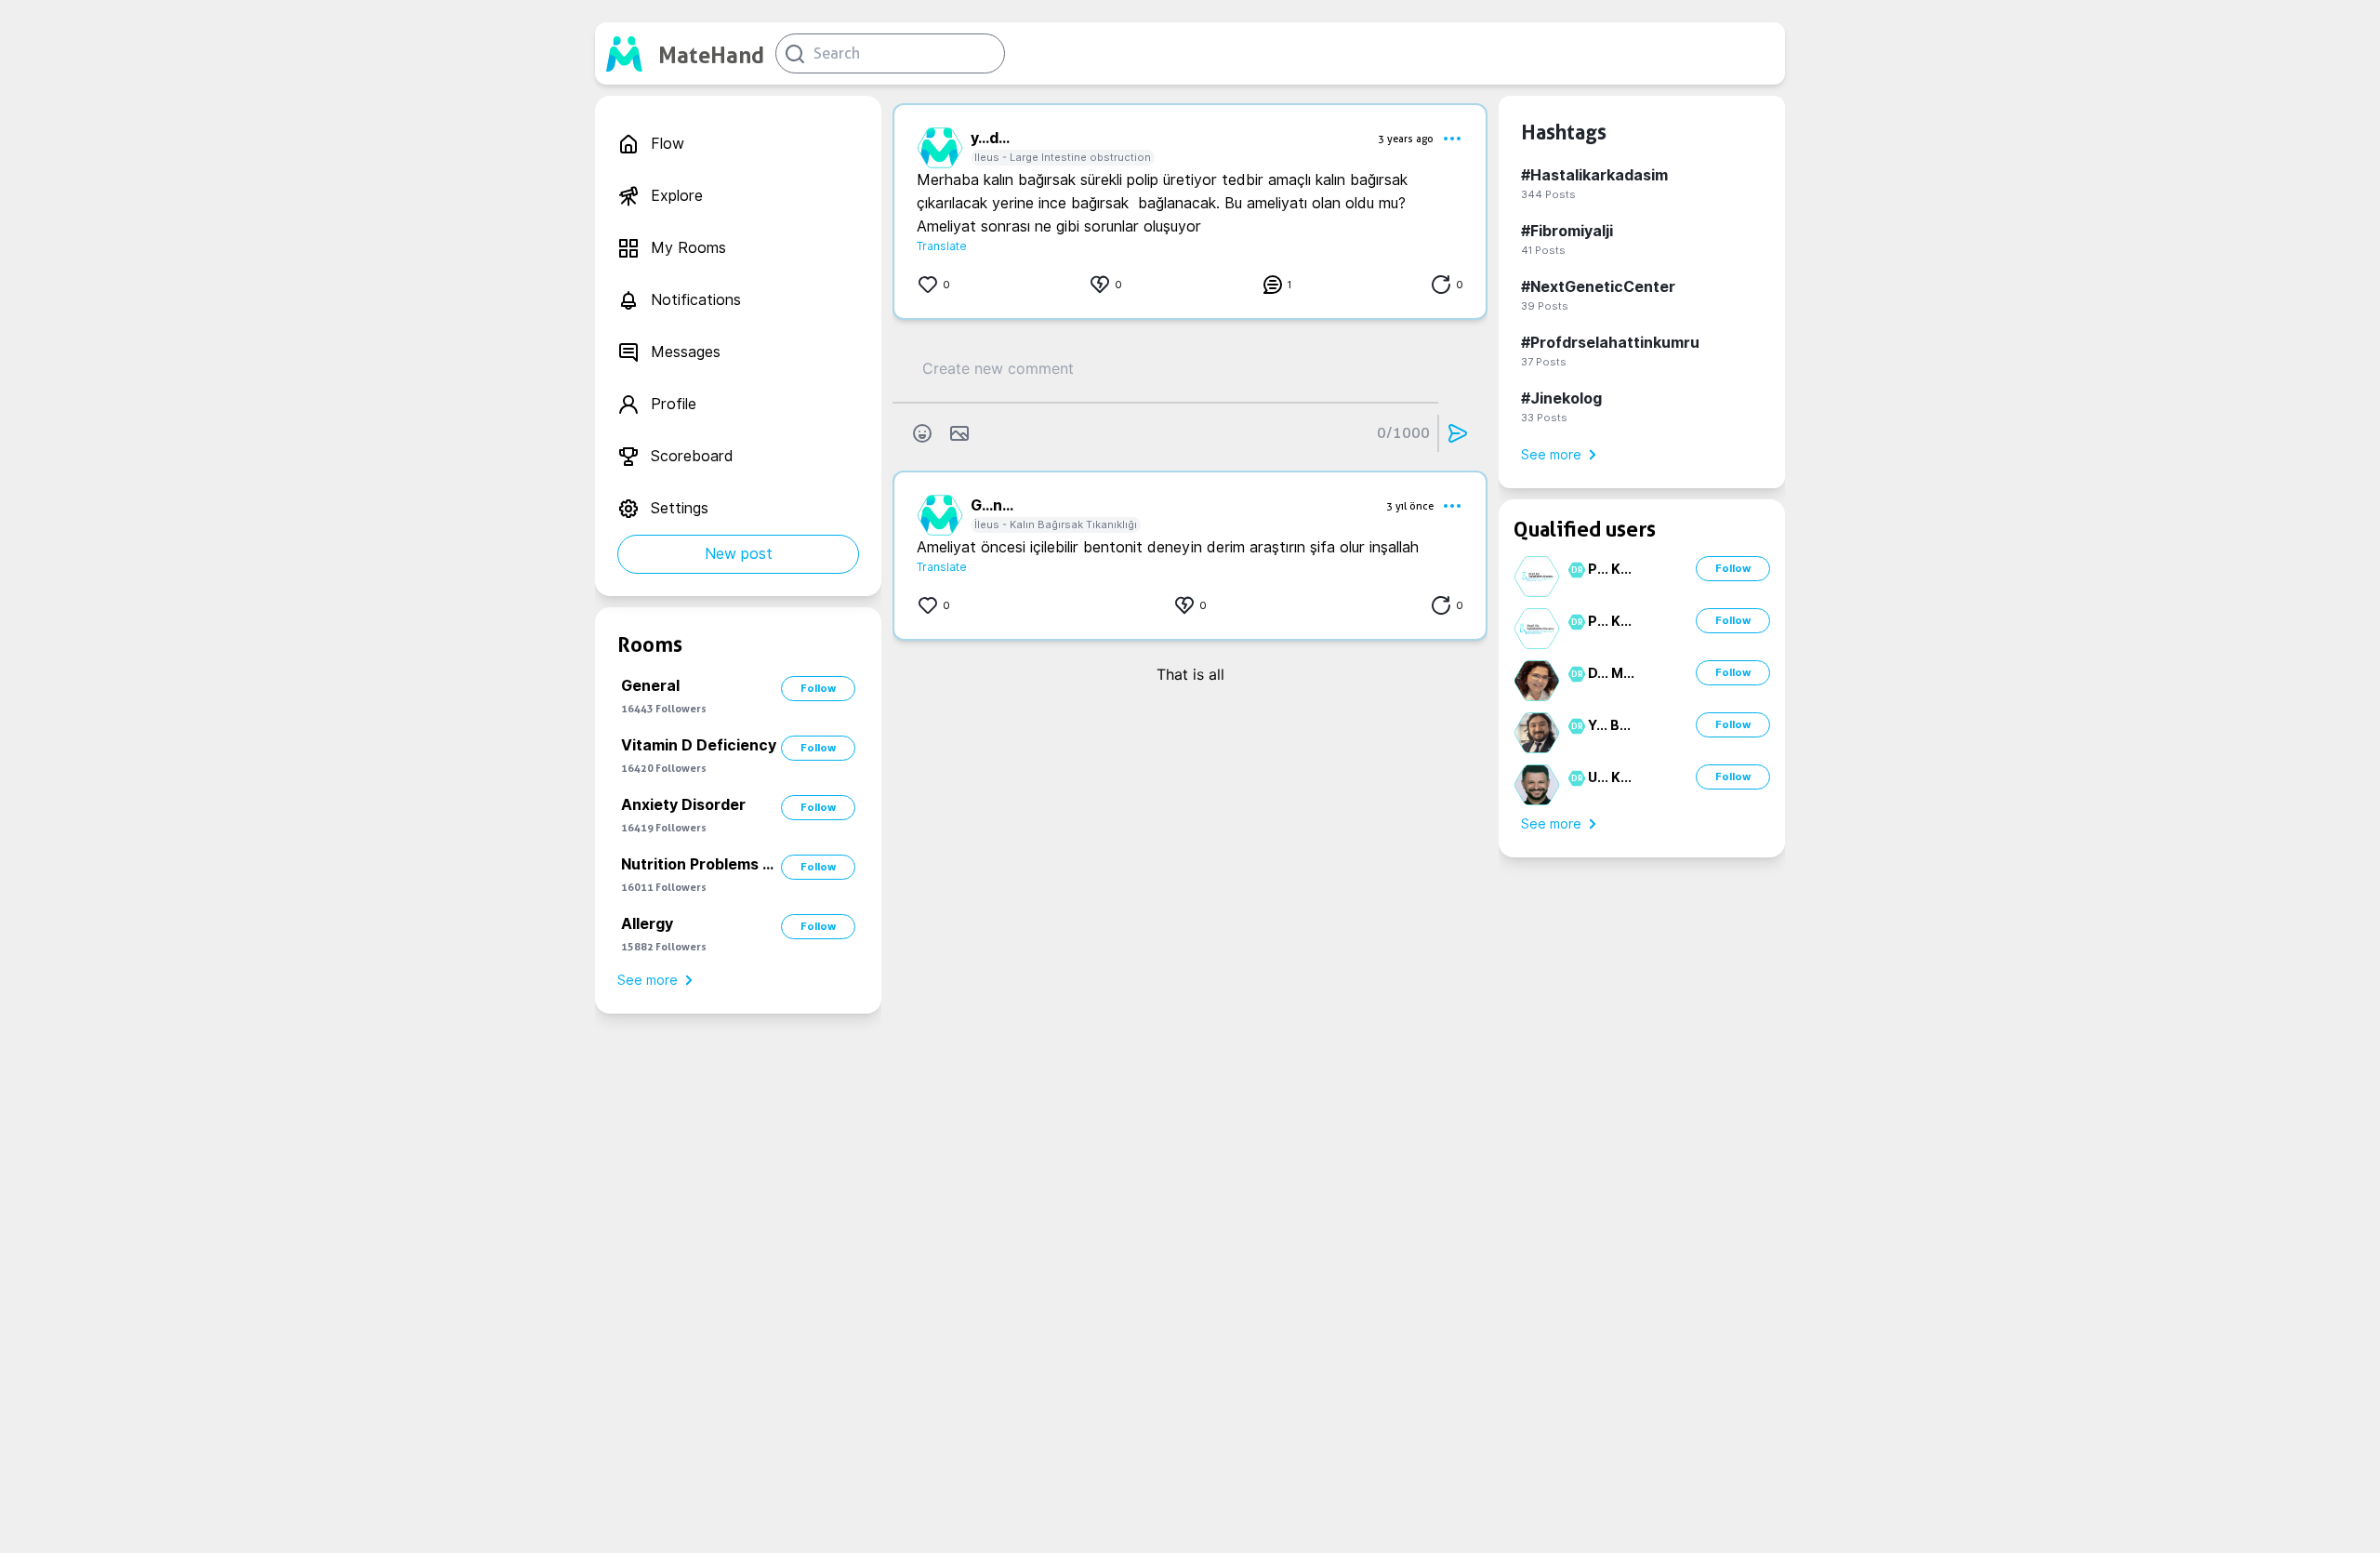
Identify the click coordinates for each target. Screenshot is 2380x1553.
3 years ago (1406, 139)
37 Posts (1544, 362)
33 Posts (1544, 418)
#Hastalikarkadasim (1594, 175)
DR (1574, 570)
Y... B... (1609, 725)
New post (739, 554)
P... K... (1610, 569)
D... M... (1611, 673)
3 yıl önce (1410, 506)
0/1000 (1403, 433)
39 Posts (1545, 306)
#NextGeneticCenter (1598, 287)
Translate (942, 246)
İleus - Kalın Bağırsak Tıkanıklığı (1056, 524)
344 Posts (1548, 194)
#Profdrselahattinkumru (1610, 343)
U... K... (1610, 777)
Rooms (650, 644)
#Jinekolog (1561, 398)
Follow (818, 688)
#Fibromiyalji (1567, 231)
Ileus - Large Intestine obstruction (1063, 157)
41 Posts (1543, 250)
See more (648, 980)
